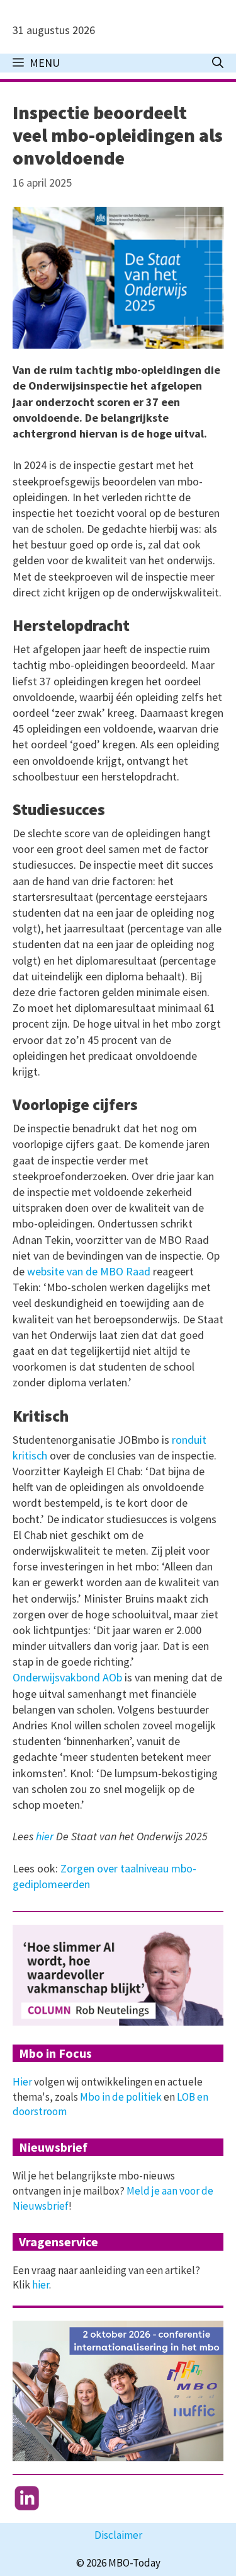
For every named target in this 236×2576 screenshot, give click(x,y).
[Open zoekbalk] (218, 63)
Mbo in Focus (55, 2053)
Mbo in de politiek (121, 2097)
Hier (22, 2082)
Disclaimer (118, 2535)
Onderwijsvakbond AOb (67, 1677)
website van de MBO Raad (90, 1271)
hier (46, 1836)
